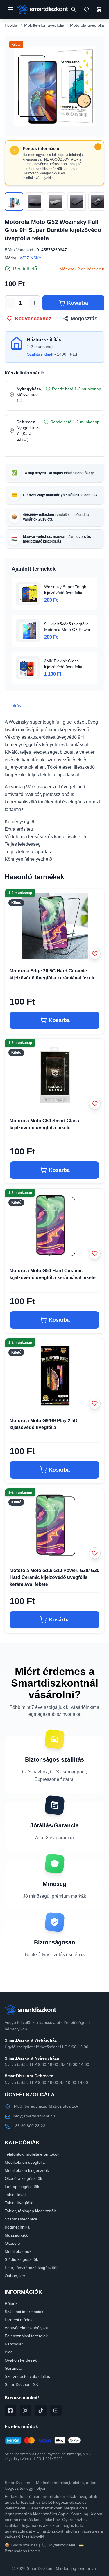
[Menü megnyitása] (10, 9)
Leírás (15, 705)
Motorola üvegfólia (87, 25)
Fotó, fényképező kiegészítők (32, 2268)
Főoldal (11, 25)
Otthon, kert (16, 2276)
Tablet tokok (16, 2195)
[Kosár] (99, 9)
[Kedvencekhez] (95, 954)
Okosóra (12, 2243)
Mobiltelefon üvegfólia (44, 25)
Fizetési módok (19, 2320)
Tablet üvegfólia (19, 2203)
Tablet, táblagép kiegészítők (30, 2211)
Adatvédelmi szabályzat (26, 2328)
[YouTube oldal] (56, 2410)
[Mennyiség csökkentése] (10, 303)
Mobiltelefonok (18, 2251)
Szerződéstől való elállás (27, 2376)
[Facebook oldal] (10, 2410)
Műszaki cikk (16, 2235)
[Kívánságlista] (86, 9)
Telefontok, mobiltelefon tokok (32, 2154)
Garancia (13, 2368)
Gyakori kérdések (21, 2360)
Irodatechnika (17, 2227)
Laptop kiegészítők (22, 2187)
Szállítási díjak (40, 354)
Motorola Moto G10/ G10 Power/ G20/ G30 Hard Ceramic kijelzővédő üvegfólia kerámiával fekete (54, 1577)
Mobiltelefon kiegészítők (27, 2170)
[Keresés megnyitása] (74, 9)
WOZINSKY (31, 258)
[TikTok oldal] (41, 2410)
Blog (9, 2352)
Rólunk (11, 2303)
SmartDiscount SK (21, 2384)
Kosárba (78, 303)
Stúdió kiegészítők (21, 2259)
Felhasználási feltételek (26, 2336)
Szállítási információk (24, 2312)
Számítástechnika (21, 2219)
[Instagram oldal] (26, 2410)
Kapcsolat (14, 2344)
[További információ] (98, 147)
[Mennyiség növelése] (35, 303)
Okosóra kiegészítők (23, 2178)
